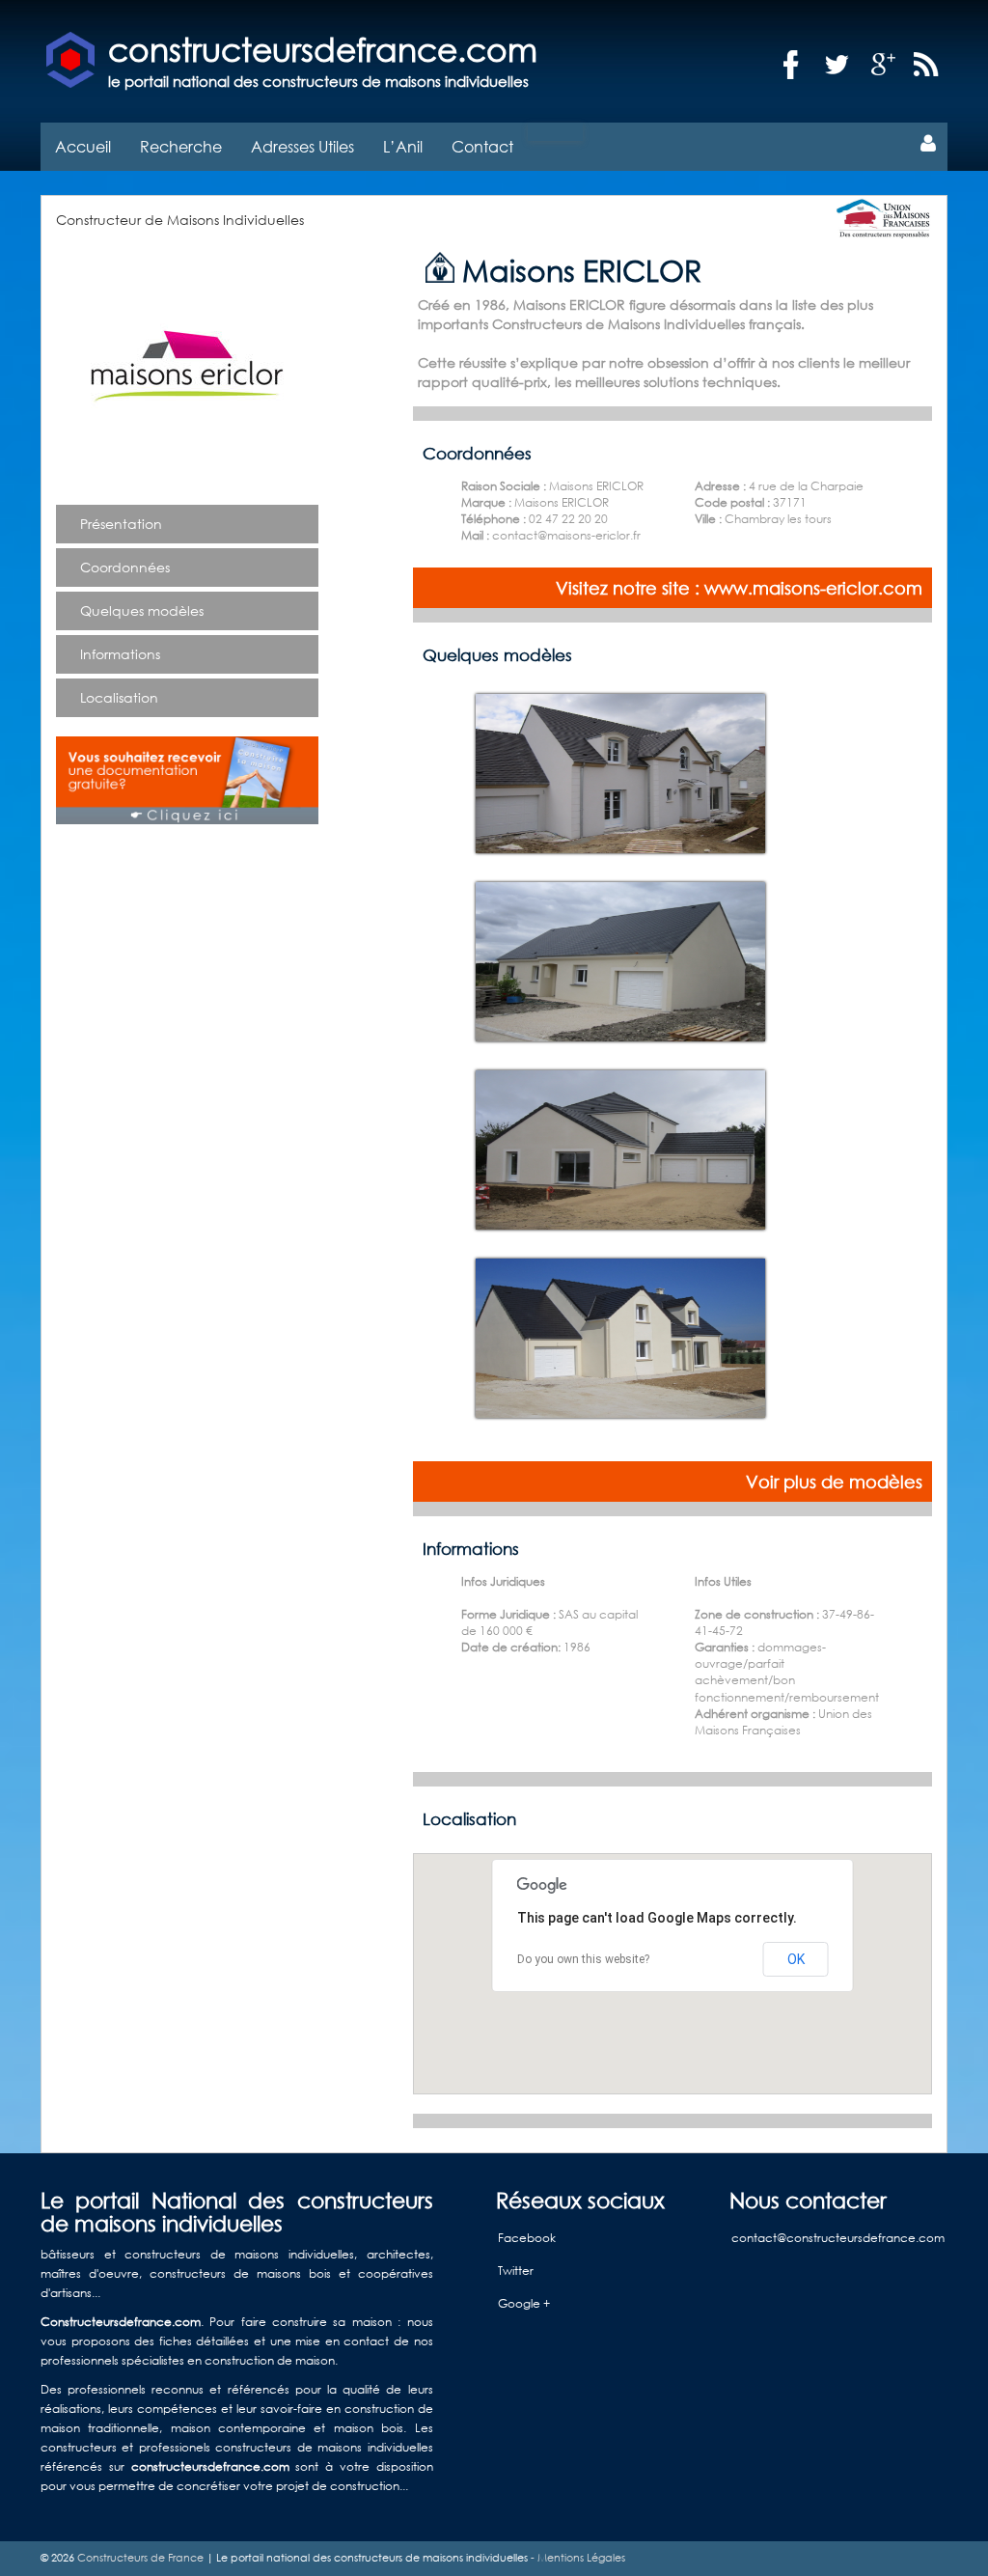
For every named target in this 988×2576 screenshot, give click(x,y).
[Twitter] (837, 65)
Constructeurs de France (140, 2558)
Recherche (181, 146)
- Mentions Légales (576, 2558)
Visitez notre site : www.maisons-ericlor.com (739, 588)
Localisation (119, 697)
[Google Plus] (884, 65)
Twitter (516, 2271)
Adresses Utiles (302, 146)
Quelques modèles (142, 610)
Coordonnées (125, 567)
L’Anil (403, 146)
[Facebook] (791, 65)
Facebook (527, 2238)
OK (796, 1959)
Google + (524, 2303)
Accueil (83, 146)
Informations (120, 654)
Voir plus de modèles (834, 1482)
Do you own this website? (583, 1959)
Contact (482, 146)
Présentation (121, 524)
